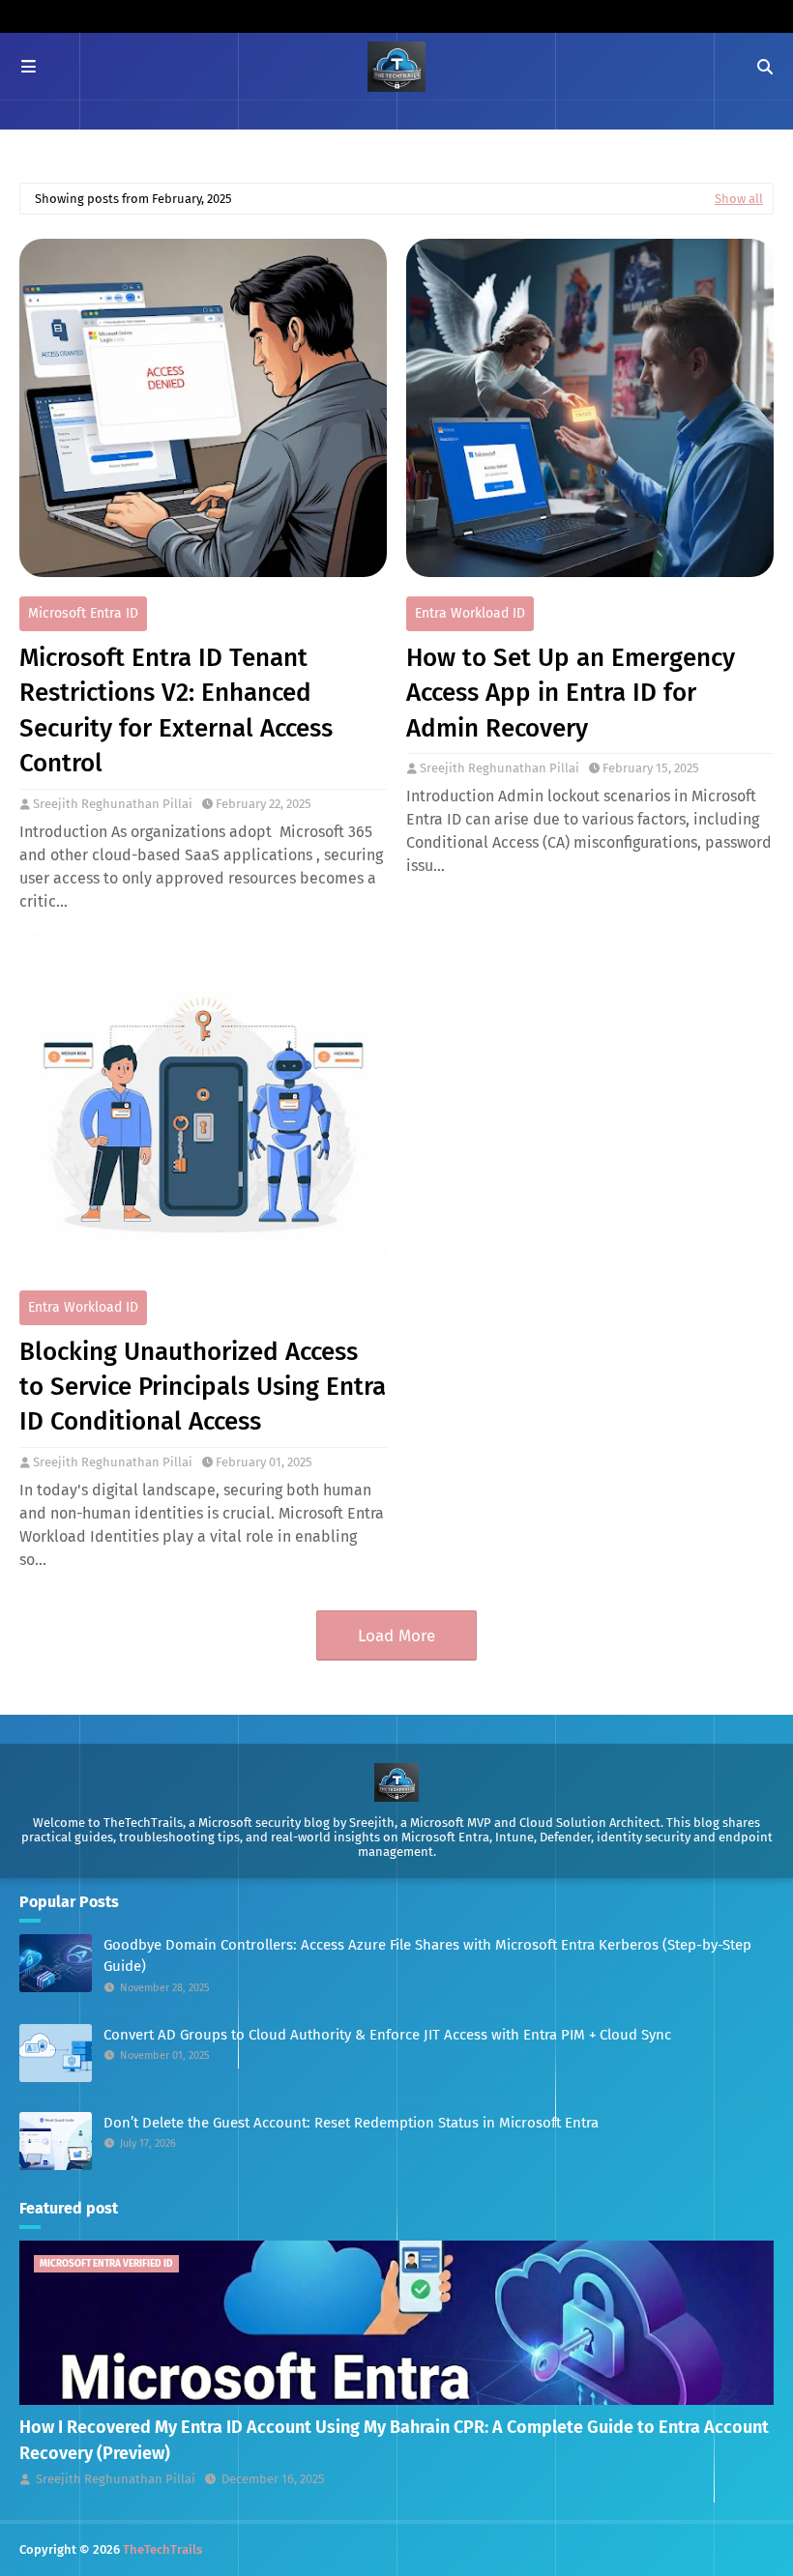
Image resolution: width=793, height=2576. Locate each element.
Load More (396, 1636)
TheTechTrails (162, 2549)
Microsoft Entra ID (83, 613)
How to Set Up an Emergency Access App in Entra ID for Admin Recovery (571, 693)
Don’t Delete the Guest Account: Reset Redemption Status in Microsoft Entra (351, 2123)
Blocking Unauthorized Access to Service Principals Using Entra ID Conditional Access (203, 1387)
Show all (739, 199)
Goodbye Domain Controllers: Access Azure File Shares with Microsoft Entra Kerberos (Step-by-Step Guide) (427, 1956)
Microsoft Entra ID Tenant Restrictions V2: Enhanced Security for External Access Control (176, 710)
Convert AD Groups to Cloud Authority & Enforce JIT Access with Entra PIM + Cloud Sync (387, 2035)
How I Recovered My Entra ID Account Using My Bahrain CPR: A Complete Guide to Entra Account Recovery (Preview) (394, 2440)
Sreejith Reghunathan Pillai (113, 804)
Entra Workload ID (470, 613)
